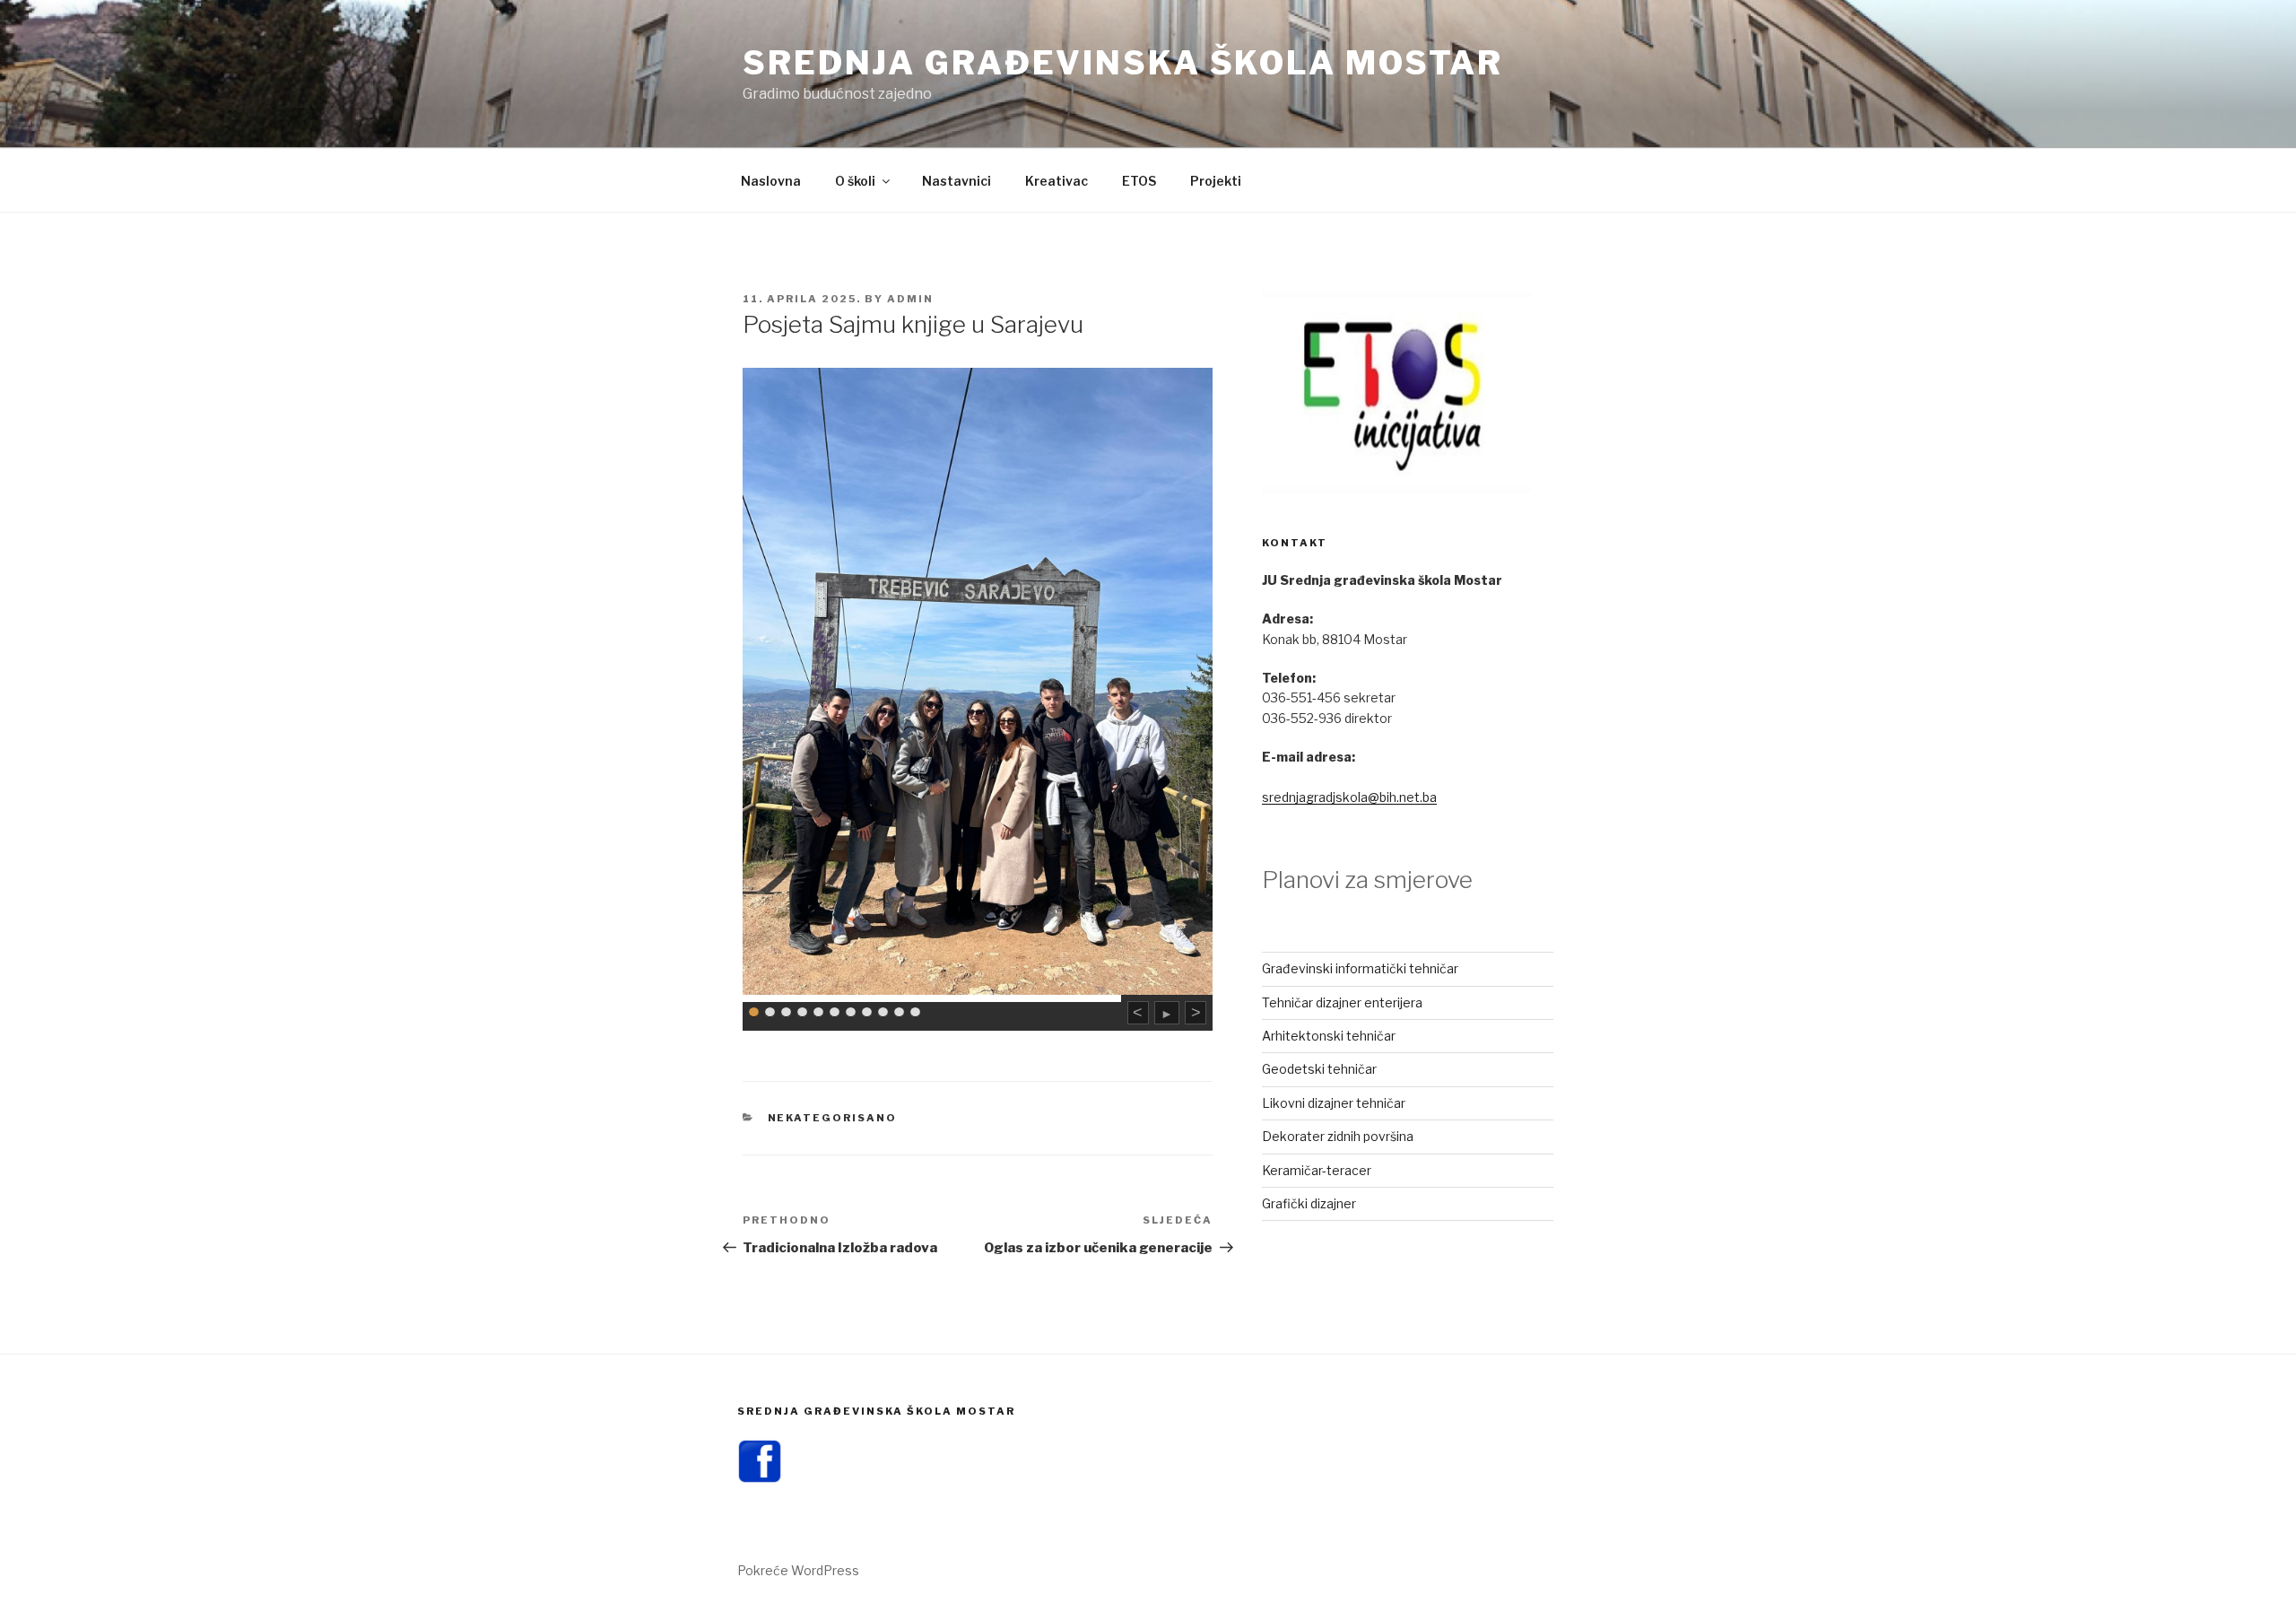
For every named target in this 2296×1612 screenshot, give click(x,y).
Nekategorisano (833, 1118)
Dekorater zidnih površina (1338, 1136)
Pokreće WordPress (798, 1570)
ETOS (1139, 181)
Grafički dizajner (1309, 1203)
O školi (855, 181)
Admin (910, 299)
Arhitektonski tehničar (1329, 1036)
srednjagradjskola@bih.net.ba (1349, 797)
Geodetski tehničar (1319, 1069)
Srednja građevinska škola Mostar (1123, 63)
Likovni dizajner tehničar (1334, 1103)
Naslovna (771, 181)
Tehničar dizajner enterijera (1342, 1002)
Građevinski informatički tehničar (1360, 968)
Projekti (1216, 181)
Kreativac (1057, 181)
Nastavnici (957, 181)
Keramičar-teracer (1317, 1170)
